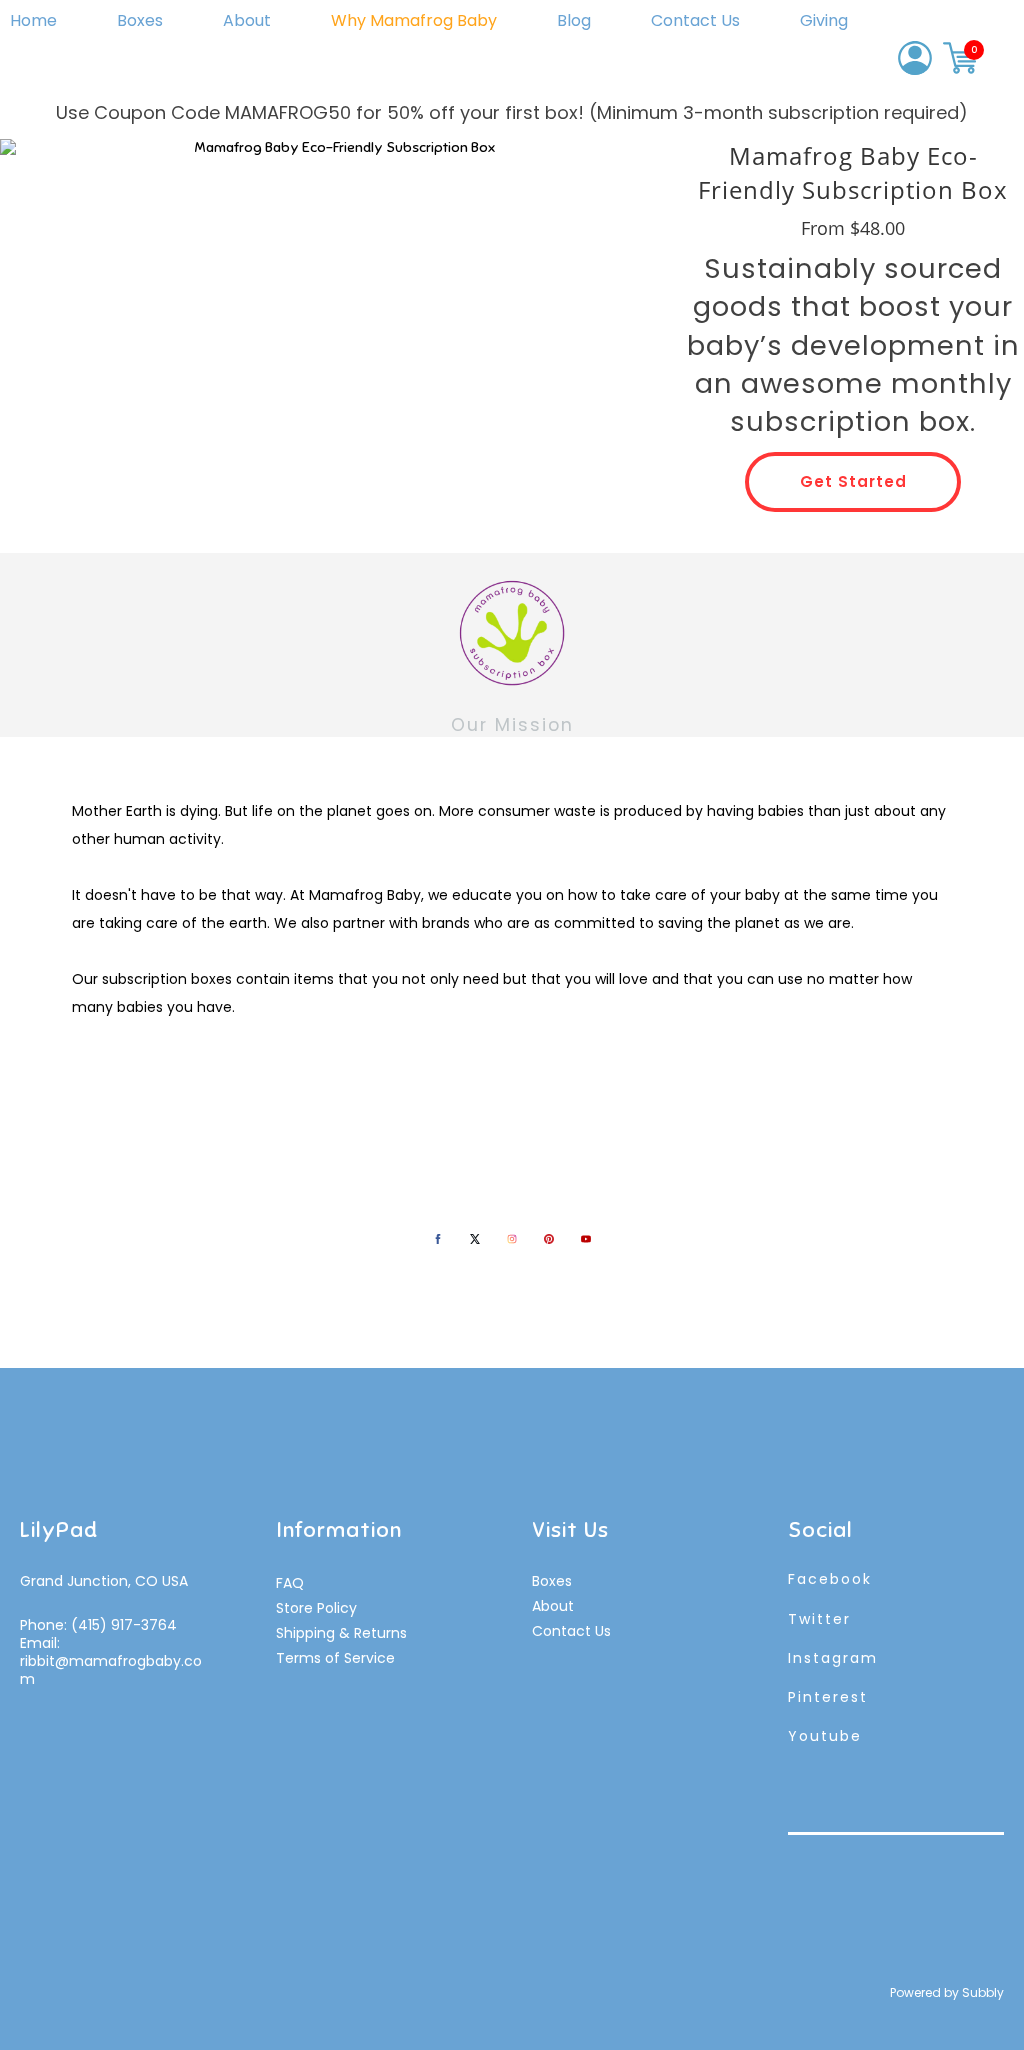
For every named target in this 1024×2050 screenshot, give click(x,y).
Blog (574, 20)
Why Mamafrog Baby (414, 20)
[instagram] (512, 1239)
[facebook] (438, 1239)
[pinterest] (549, 1239)
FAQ (290, 1583)
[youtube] (586, 1239)
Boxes (140, 20)
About (247, 20)
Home (33, 20)
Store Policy (316, 1608)
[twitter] (475, 1239)
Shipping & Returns (341, 1633)
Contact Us (695, 20)
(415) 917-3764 (124, 1625)
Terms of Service (335, 1658)
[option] (336, 328)
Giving (824, 20)
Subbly (983, 1992)
